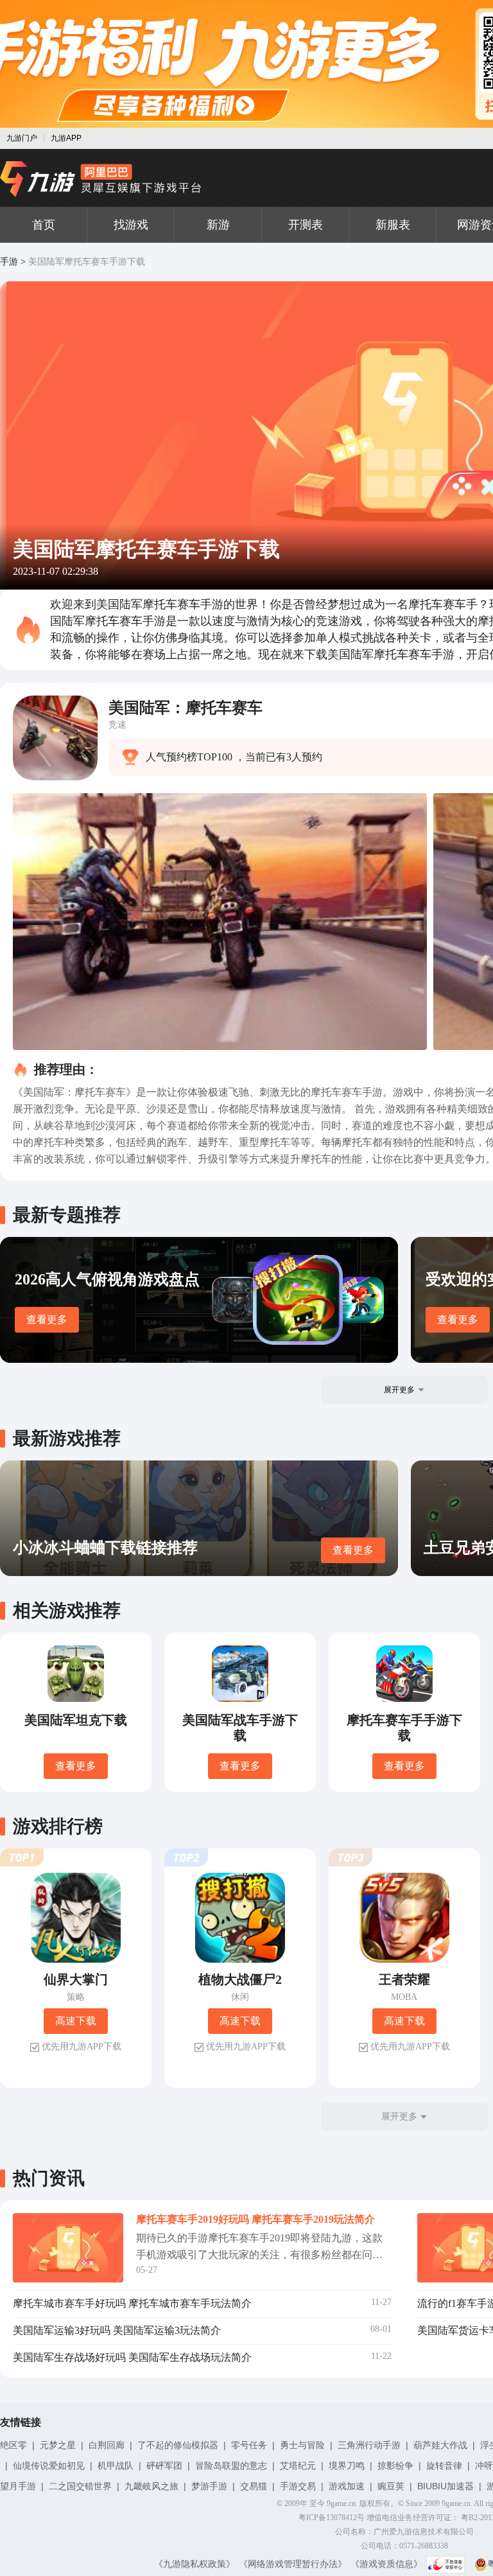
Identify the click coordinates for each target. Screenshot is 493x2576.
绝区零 (13, 2445)
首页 (44, 225)
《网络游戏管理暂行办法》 (293, 2564)
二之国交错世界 (80, 2486)
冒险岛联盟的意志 (231, 2466)
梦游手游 (209, 2486)
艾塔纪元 (298, 2466)
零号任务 (249, 2445)
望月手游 (18, 2486)
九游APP (66, 138)
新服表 (393, 225)
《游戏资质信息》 (386, 2564)
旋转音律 (444, 2466)
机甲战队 (116, 2466)
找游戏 (131, 225)
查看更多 (47, 1319)
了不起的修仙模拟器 (178, 2445)
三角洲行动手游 (369, 2445)
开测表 (306, 225)
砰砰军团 (164, 2466)
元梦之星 (58, 2445)
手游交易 (298, 2486)
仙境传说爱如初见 (49, 2466)
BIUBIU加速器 (445, 2486)
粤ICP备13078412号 (332, 2518)
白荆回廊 (107, 2445)
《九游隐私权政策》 (195, 2564)
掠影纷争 (395, 2466)
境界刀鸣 (347, 2466)
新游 (218, 225)
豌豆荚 (391, 2486)
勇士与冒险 (302, 2445)
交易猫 (254, 2486)
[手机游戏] (101, 179)
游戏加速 (347, 2486)
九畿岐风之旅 (151, 2486)
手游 (9, 262)
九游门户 (22, 138)
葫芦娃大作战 (440, 2445)
